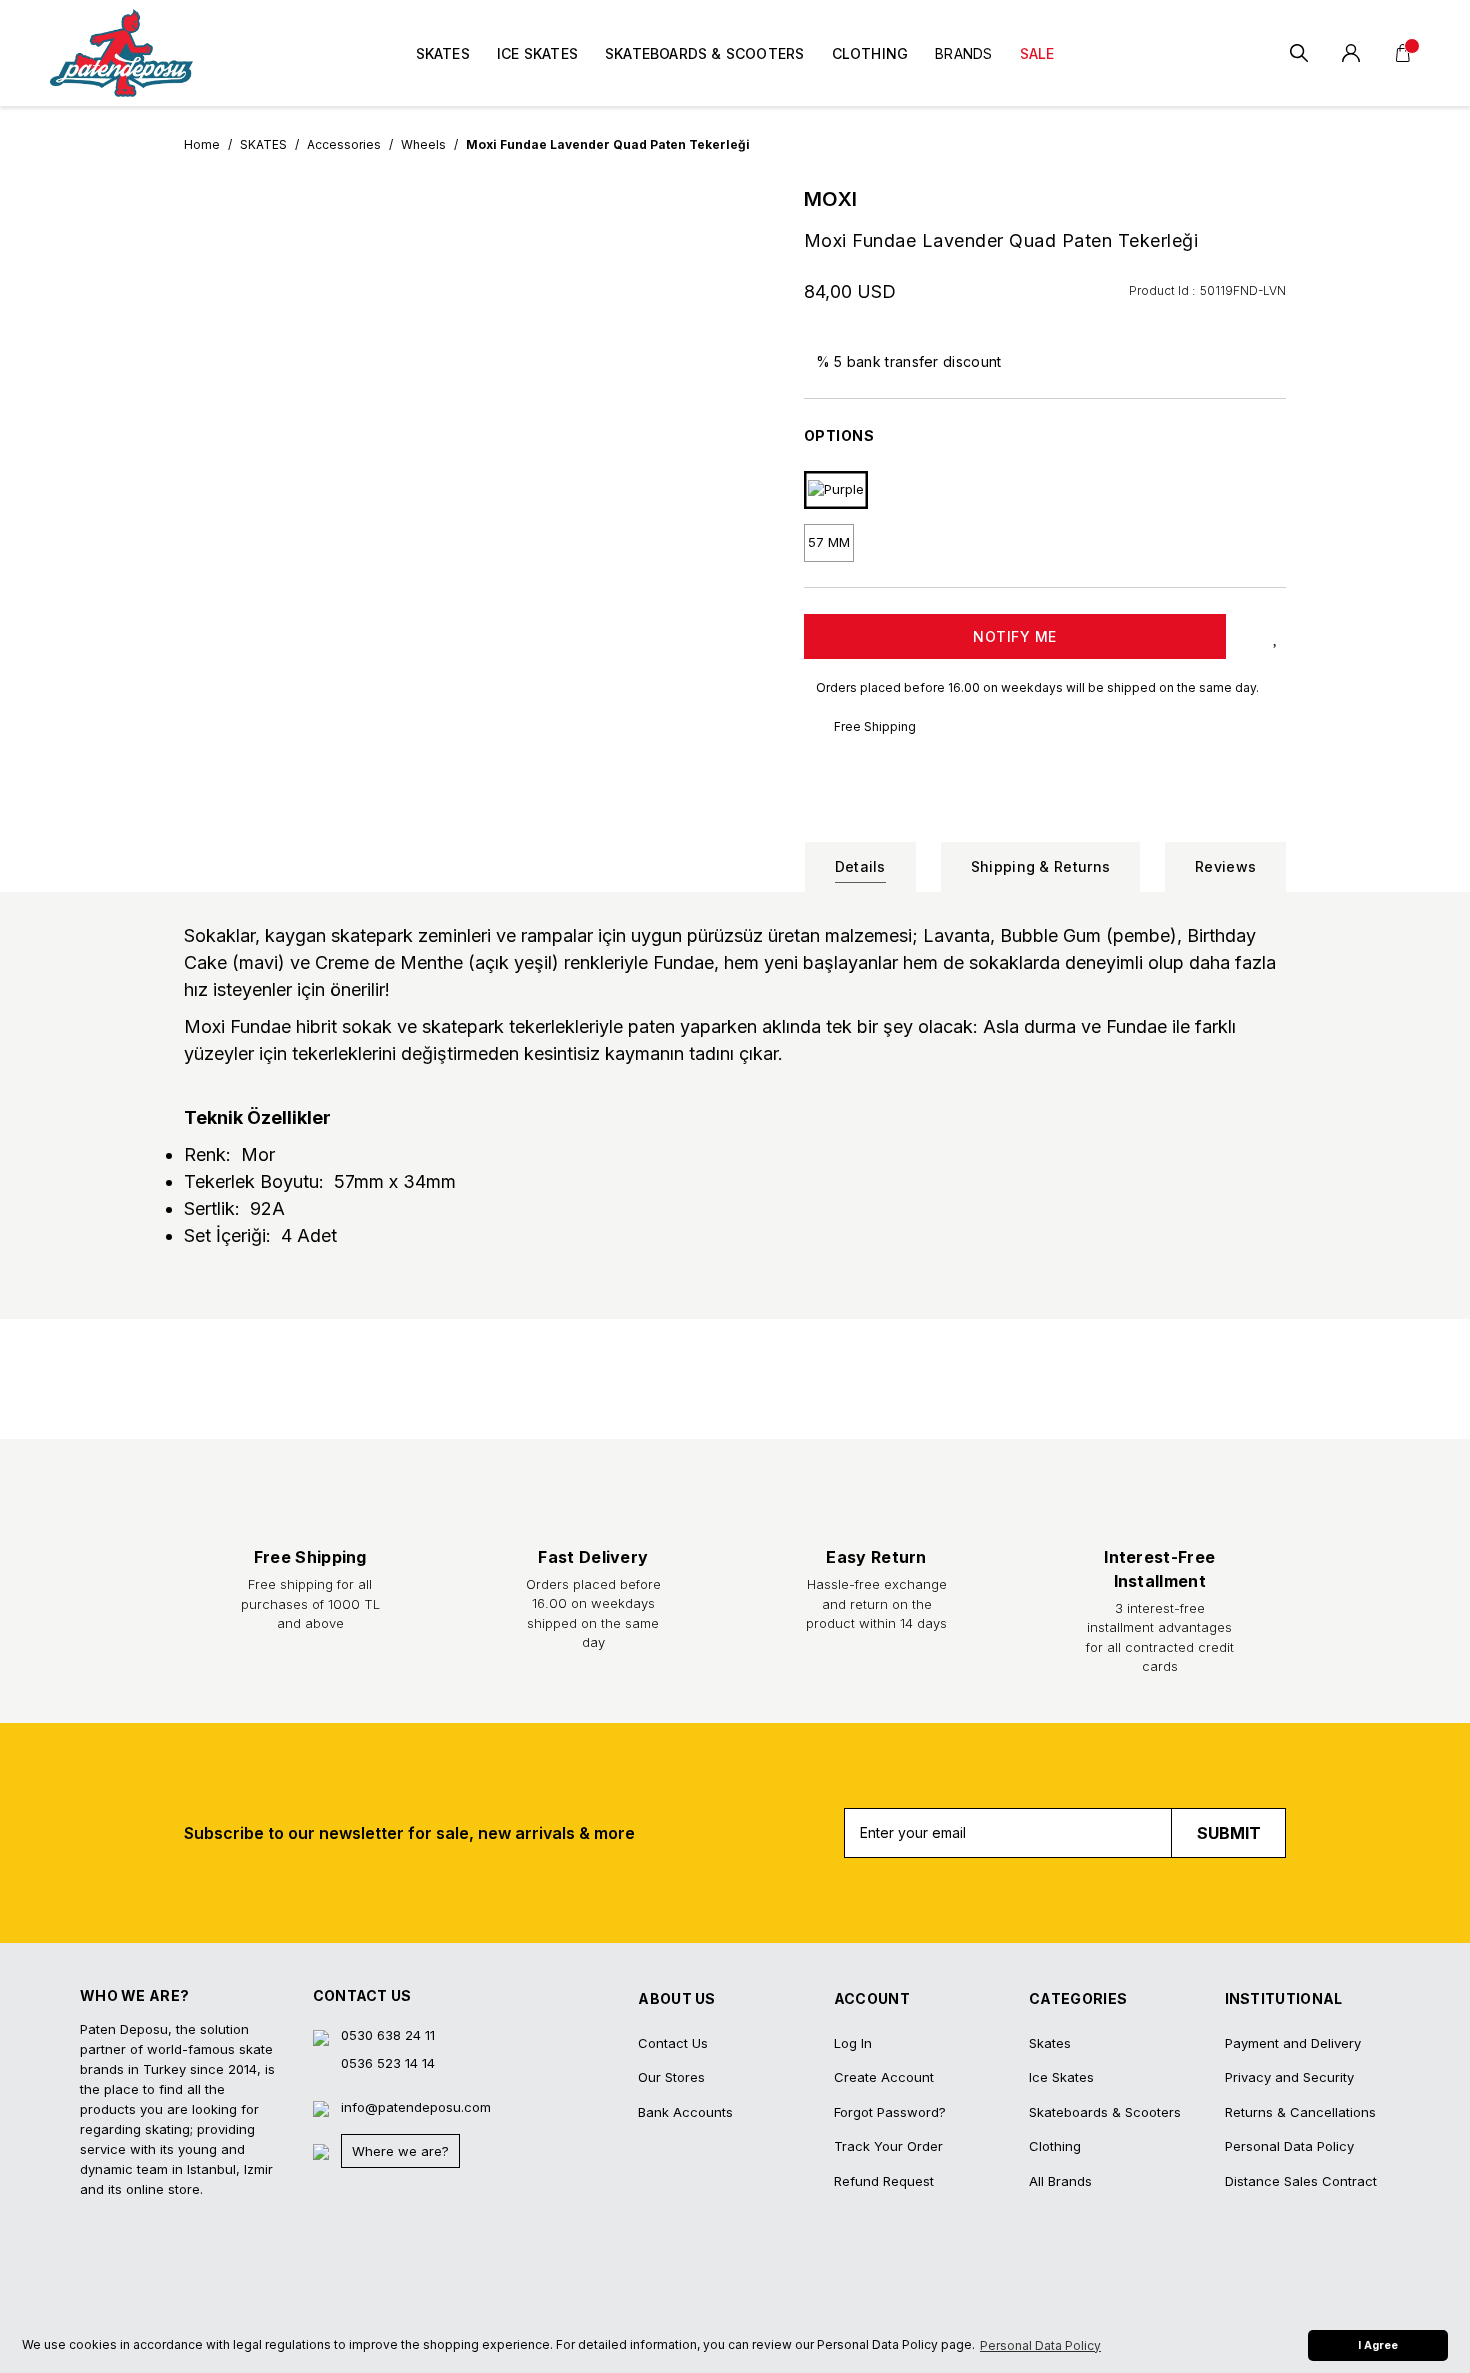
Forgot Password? (890, 2112)
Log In (853, 2043)
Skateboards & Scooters (1105, 2112)
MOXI (831, 199)
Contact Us (673, 2043)
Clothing (1055, 2146)
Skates (1050, 2043)
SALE (1037, 53)
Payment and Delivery (1293, 2043)
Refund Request (884, 2181)
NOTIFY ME (1015, 636)
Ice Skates (1061, 2077)
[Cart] (1403, 53)
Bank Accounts (685, 2112)
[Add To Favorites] (1276, 636)
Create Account (884, 2077)
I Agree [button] (1378, 2345)
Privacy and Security (1289, 2077)
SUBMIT (1229, 1833)
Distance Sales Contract (1301, 2181)
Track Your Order (888, 2146)
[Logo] (121, 53)
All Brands (1060, 2181)
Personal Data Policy (1289, 2146)
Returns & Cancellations (1300, 2112)
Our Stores (671, 2077)
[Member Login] (1351, 53)
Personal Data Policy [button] (1040, 2345)
